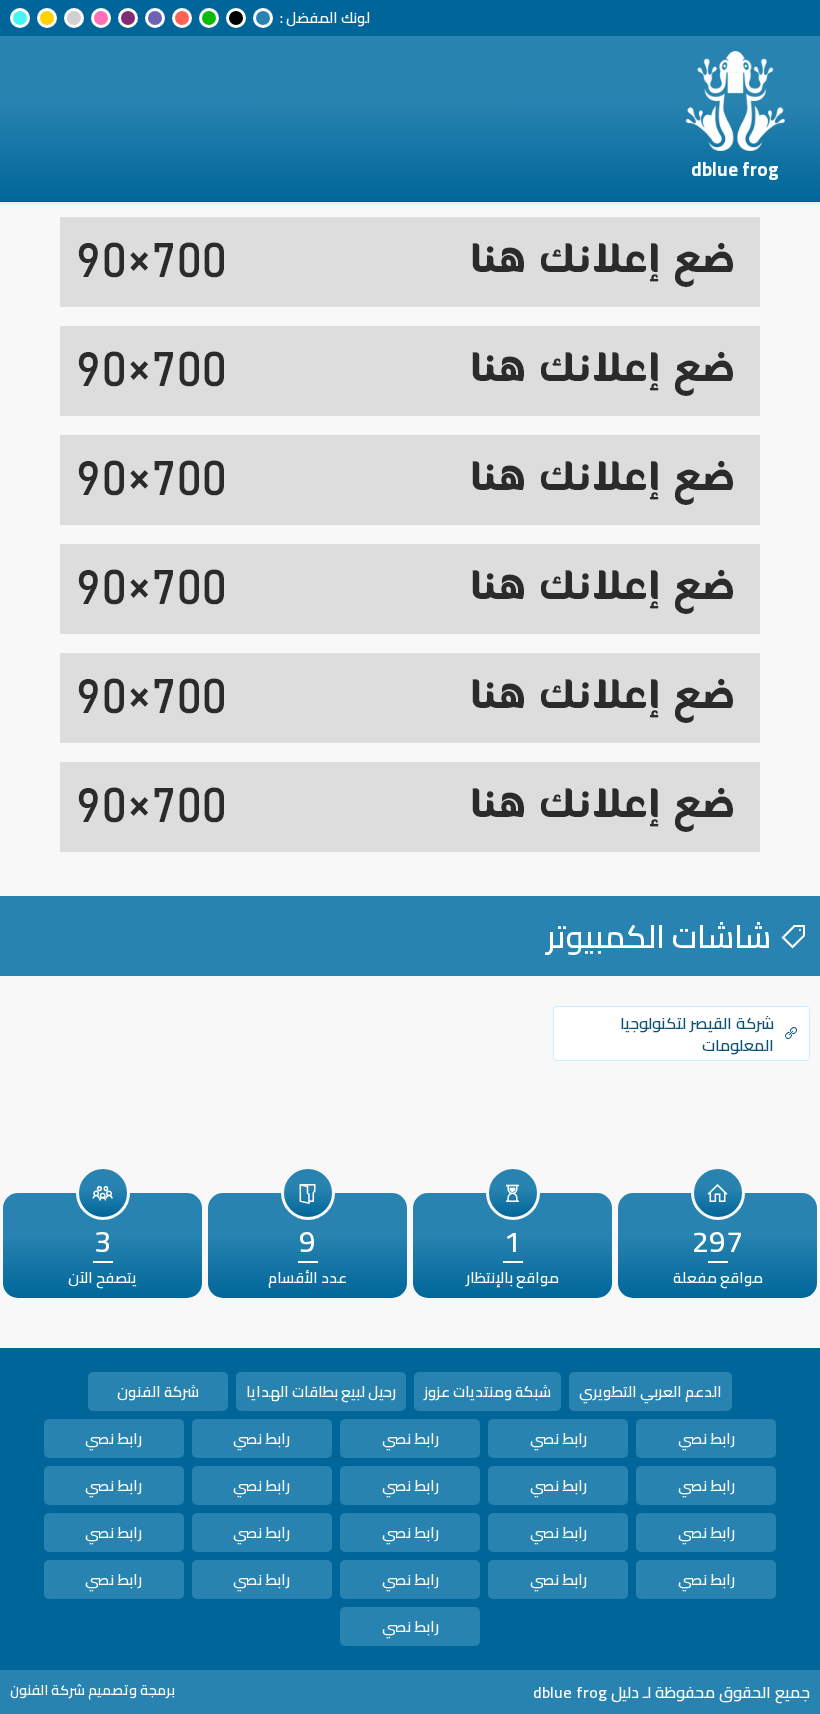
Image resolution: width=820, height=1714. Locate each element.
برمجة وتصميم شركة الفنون (92, 1690)
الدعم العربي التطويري (650, 1391)
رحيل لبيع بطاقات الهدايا (321, 1391)
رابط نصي (706, 1438)
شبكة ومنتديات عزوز (487, 1391)
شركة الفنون (158, 1391)
